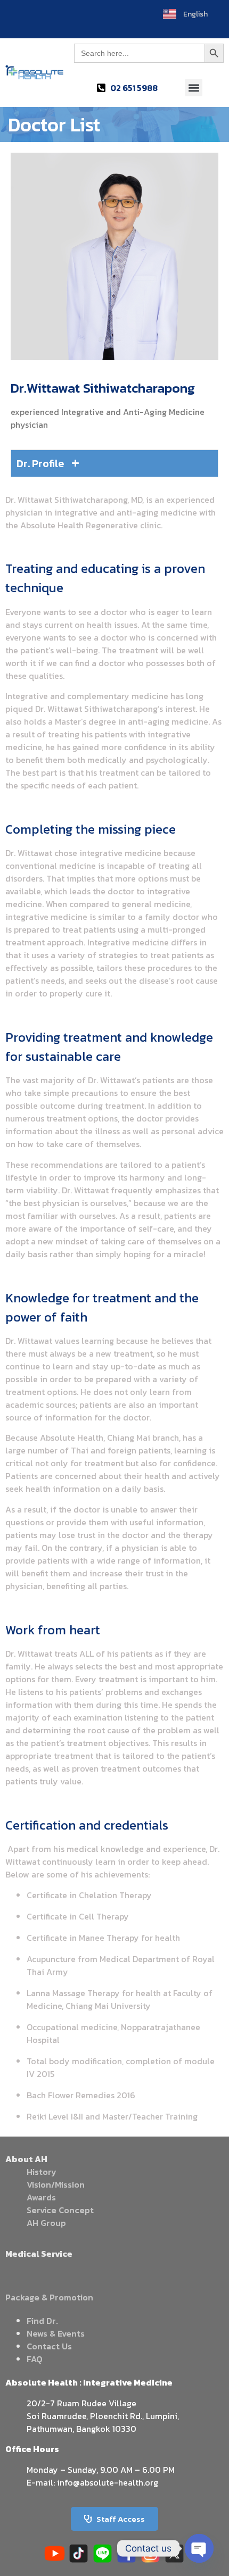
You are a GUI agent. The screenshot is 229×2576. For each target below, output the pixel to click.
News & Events (56, 2333)
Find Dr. (42, 2321)
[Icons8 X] (174, 2553)
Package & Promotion (49, 2297)
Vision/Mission (56, 2184)
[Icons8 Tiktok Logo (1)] (79, 2553)
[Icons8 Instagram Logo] (150, 2553)
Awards (41, 2197)
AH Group (46, 2223)
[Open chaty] (199, 2548)
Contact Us (49, 2346)
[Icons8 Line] (103, 2553)
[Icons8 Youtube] (55, 2553)
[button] (194, 88)
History (42, 2172)
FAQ (35, 2359)
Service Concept (60, 2210)
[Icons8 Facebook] (126, 2553)
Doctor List (54, 124)
